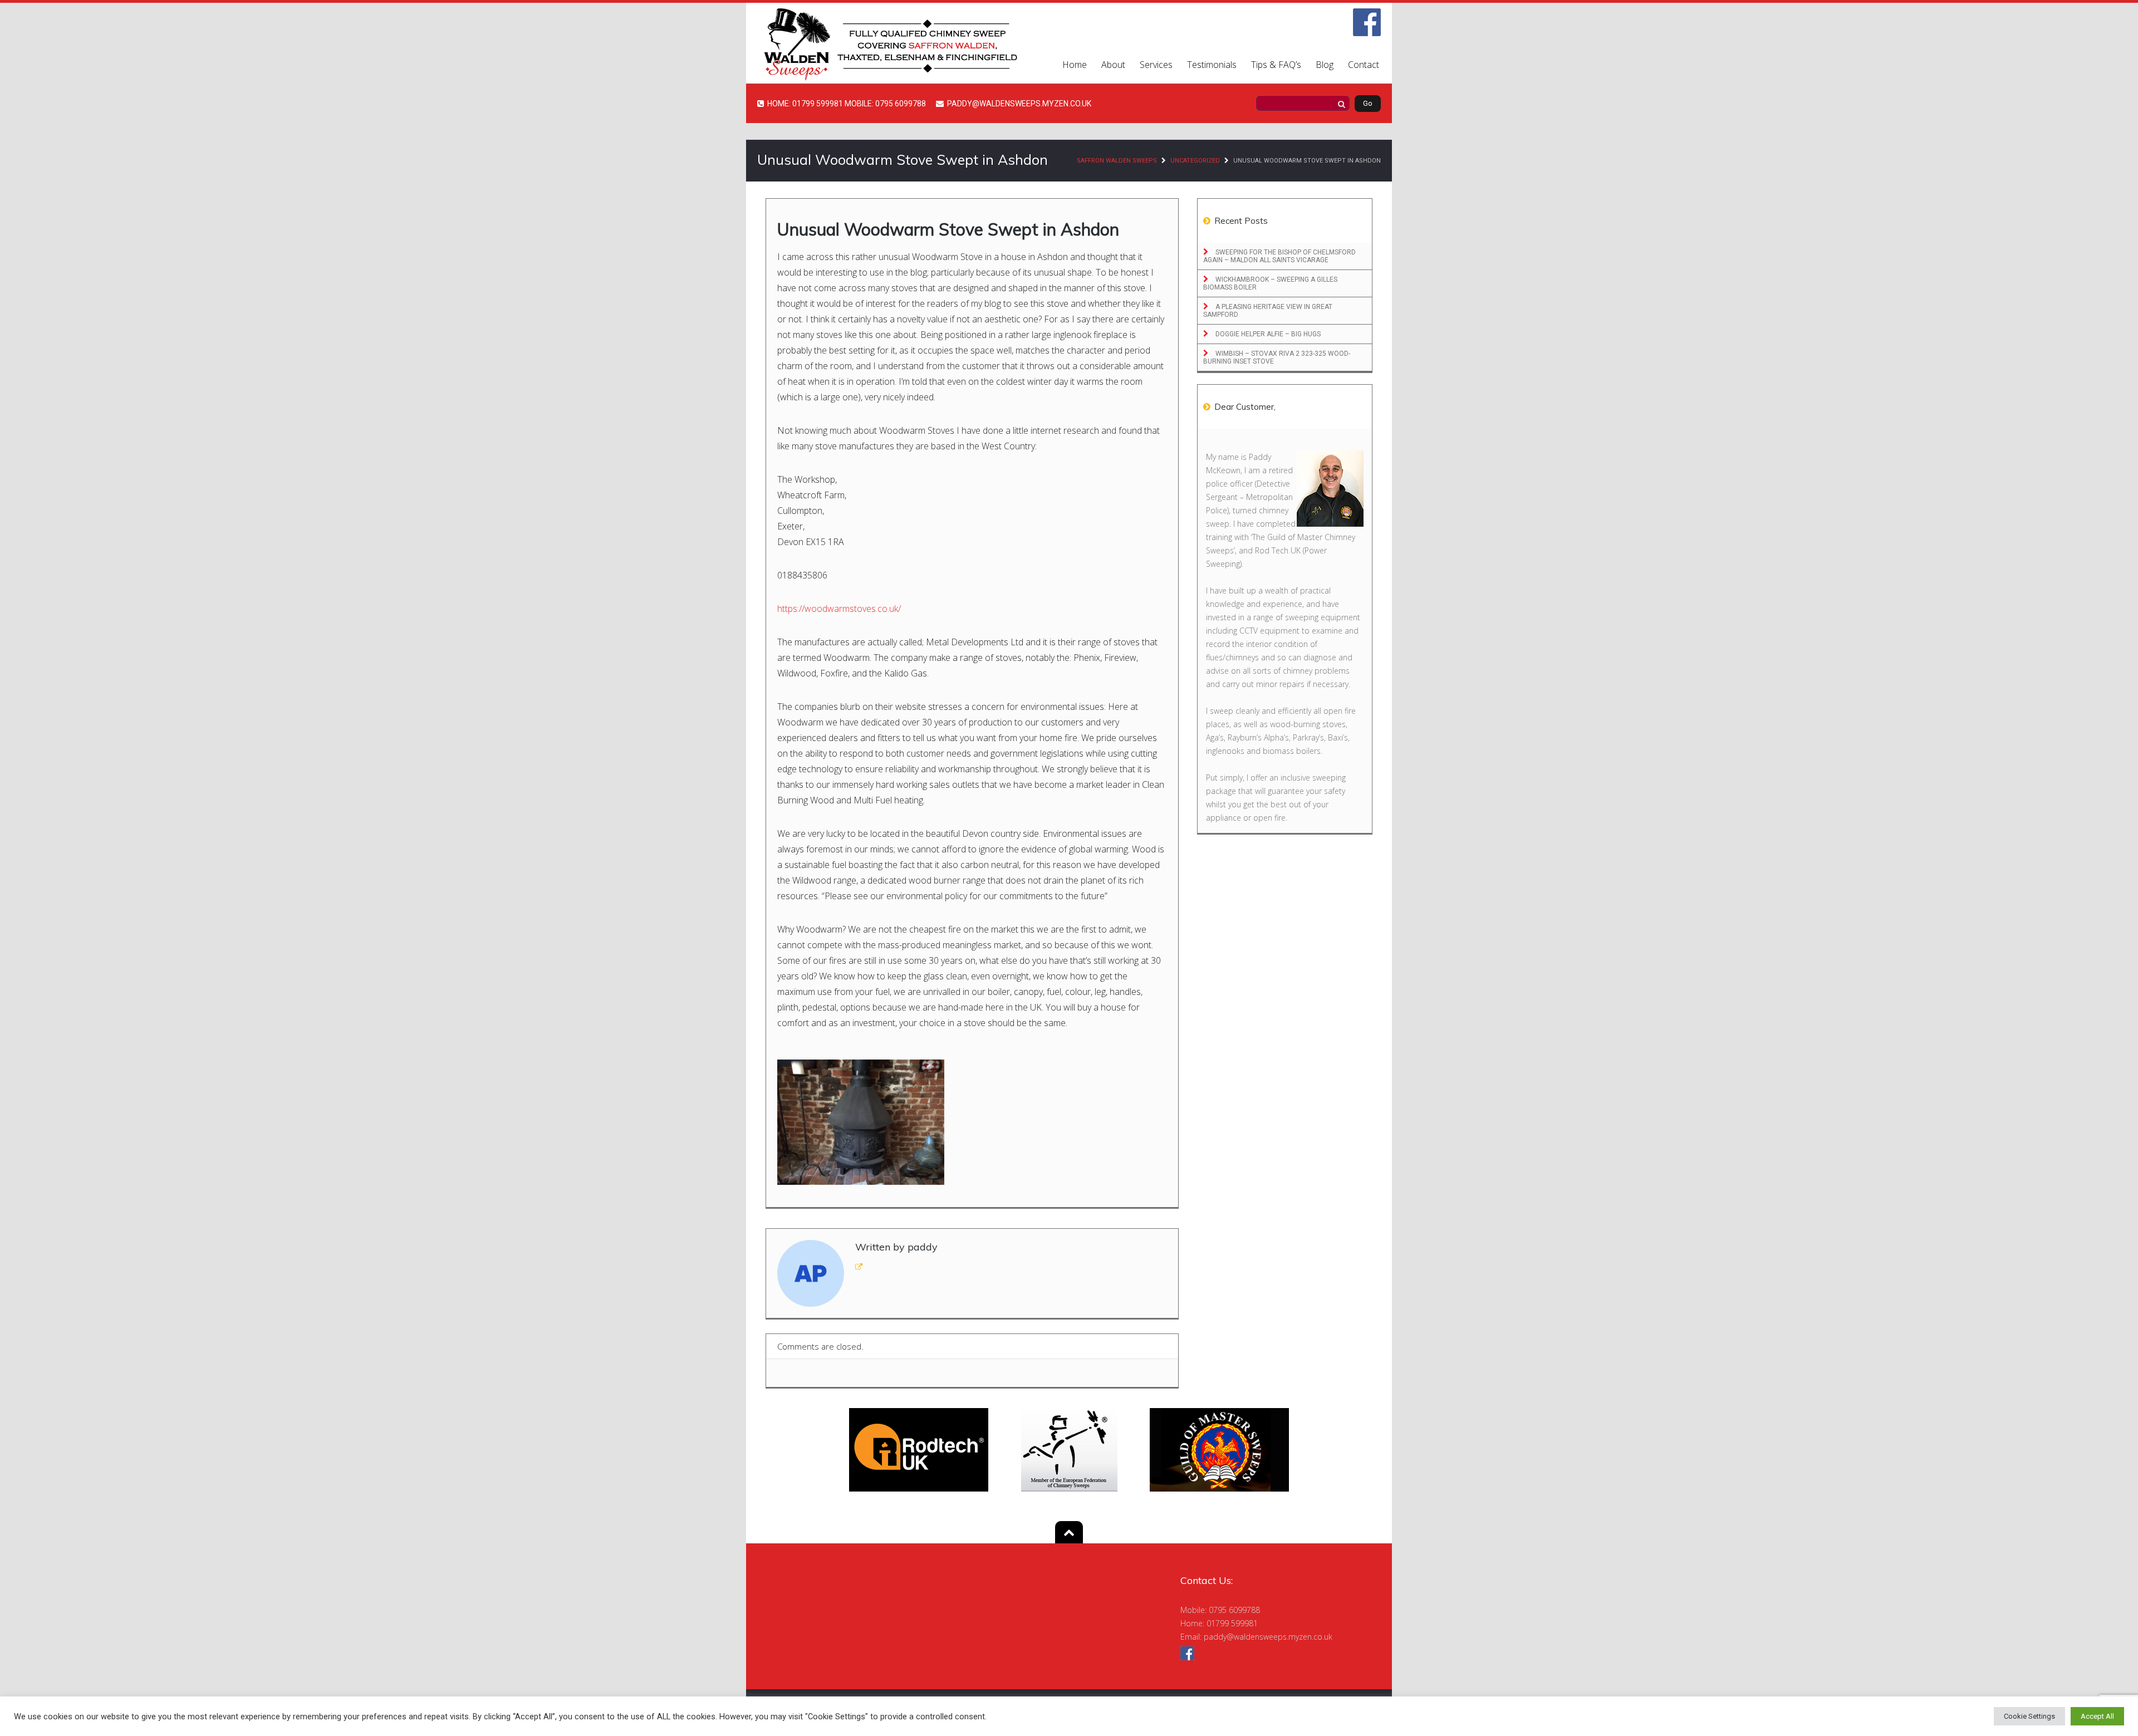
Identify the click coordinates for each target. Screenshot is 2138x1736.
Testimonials (1212, 65)
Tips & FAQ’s (1276, 65)
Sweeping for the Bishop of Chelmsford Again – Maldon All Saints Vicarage (1279, 256)
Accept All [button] (2097, 1716)
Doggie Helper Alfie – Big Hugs (1267, 334)
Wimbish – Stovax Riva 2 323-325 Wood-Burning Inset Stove (1277, 357)
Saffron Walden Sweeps (1117, 161)
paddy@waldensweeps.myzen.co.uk (1268, 1637)
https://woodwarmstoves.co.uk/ (839, 609)
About (1113, 65)
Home (1075, 65)
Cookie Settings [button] (2029, 1716)
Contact (1364, 65)
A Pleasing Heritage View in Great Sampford (1268, 311)
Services (1156, 65)
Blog (1325, 65)
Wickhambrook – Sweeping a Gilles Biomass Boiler (1270, 283)
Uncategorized (1195, 161)
